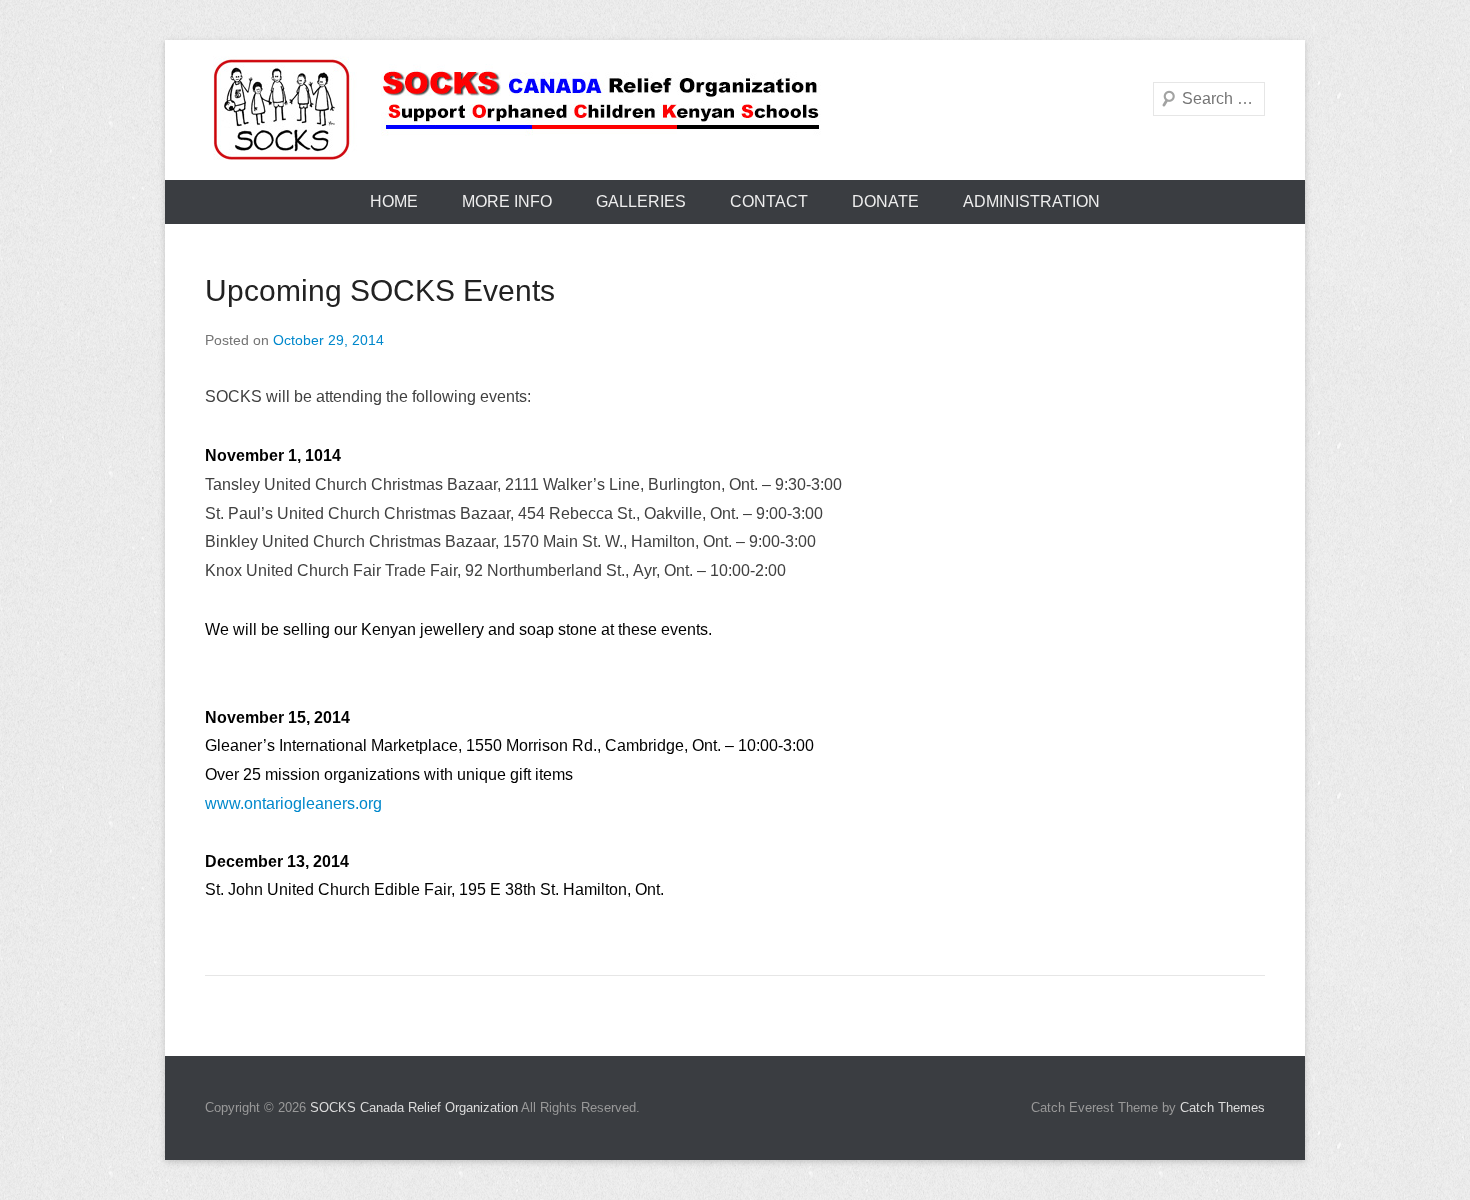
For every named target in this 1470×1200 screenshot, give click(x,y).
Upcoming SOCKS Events (380, 290)
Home (394, 201)
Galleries (641, 201)
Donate (885, 201)
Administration (1031, 201)
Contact (769, 201)
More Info (507, 201)
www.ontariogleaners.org (293, 803)
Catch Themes (1222, 1107)
